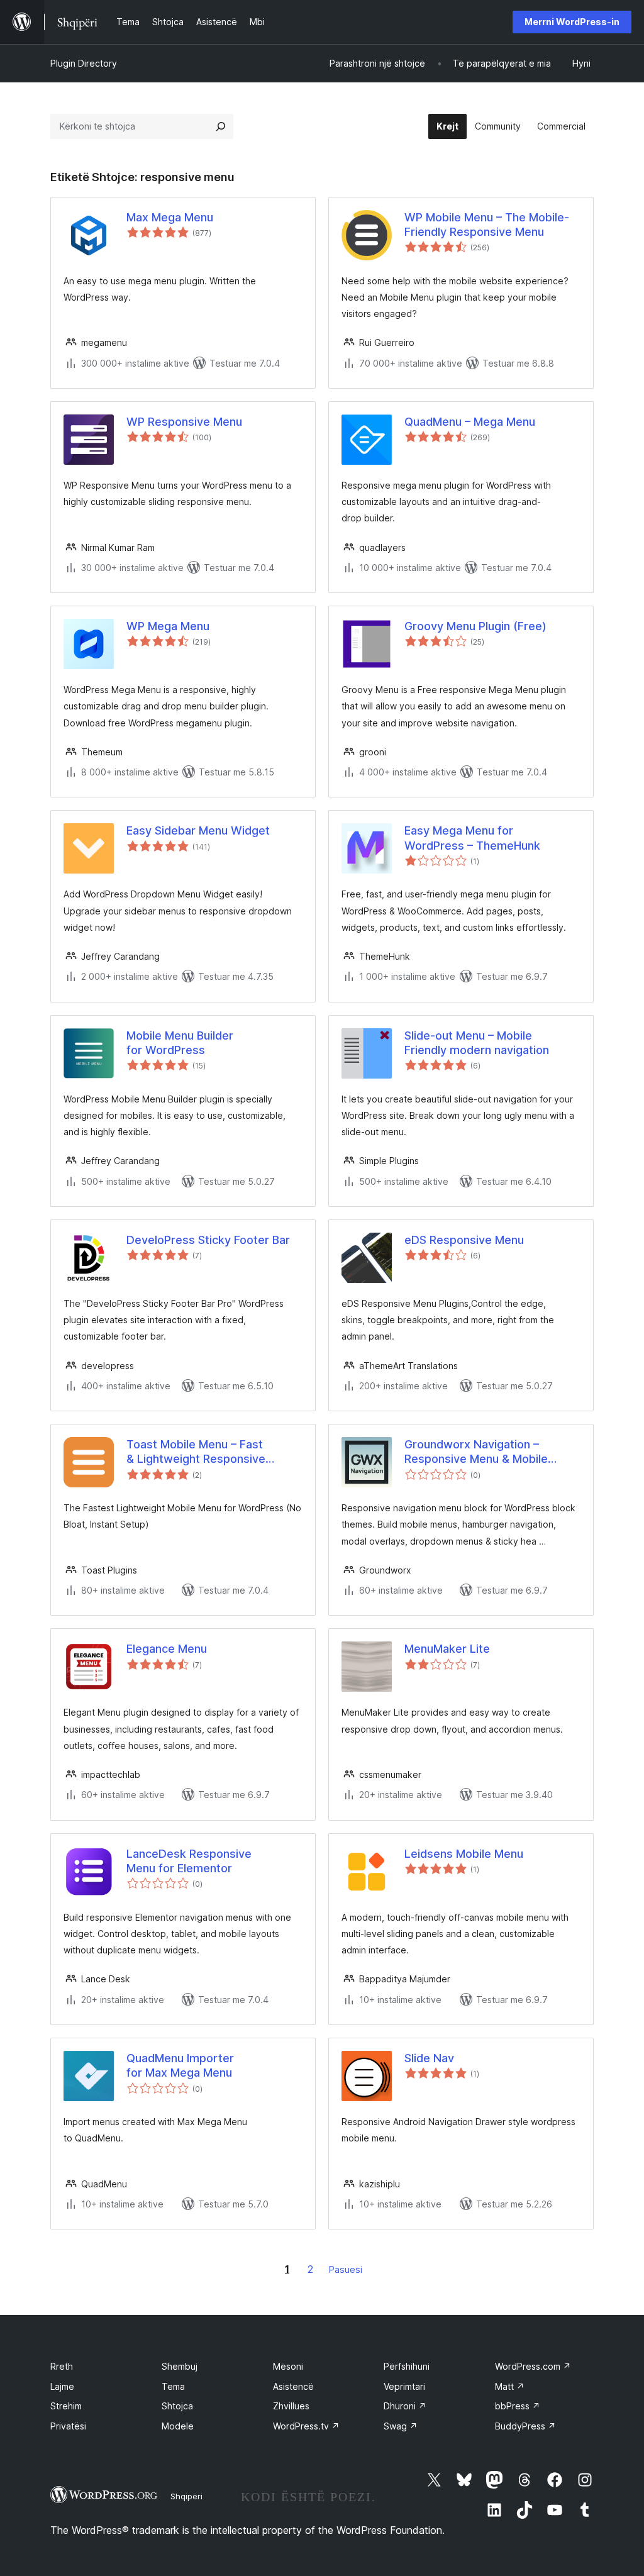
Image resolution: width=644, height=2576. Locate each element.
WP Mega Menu (168, 626)
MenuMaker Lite (447, 1649)
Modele (178, 2426)
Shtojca (177, 2406)
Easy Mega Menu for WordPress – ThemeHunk (472, 838)
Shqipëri (186, 2496)
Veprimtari (404, 2386)
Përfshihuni (407, 2366)
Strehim (66, 2406)
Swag (401, 2426)
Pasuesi (346, 2269)
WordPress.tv (306, 2426)
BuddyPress (525, 2426)
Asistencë (293, 2386)
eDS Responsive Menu (464, 1240)
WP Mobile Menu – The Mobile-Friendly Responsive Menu (487, 225)
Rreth (62, 2366)
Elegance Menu (167, 1649)
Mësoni (288, 2366)
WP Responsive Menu (184, 422)
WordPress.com (533, 2366)
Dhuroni (405, 2406)
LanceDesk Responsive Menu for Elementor (189, 1861)
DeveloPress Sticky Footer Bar (208, 1240)
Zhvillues (291, 2406)
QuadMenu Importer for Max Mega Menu (180, 2065)
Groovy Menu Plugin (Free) (475, 626)
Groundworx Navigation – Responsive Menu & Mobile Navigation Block (476, 1452)
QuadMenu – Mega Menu (470, 422)
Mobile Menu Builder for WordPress (180, 1043)
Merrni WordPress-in (572, 22)
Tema (173, 2386)
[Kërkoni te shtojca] (221, 126)
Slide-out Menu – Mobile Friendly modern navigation (477, 1043)
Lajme (62, 2386)
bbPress (518, 2406)
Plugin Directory (84, 63)
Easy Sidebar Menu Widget (198, 830)
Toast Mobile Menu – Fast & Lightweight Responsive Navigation (196, 1452)
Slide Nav (429, 2058)
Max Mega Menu (170, 217)
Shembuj (180, 2366)
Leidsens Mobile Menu (464, 1854)
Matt (510, 2386)
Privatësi (68, 2426)
